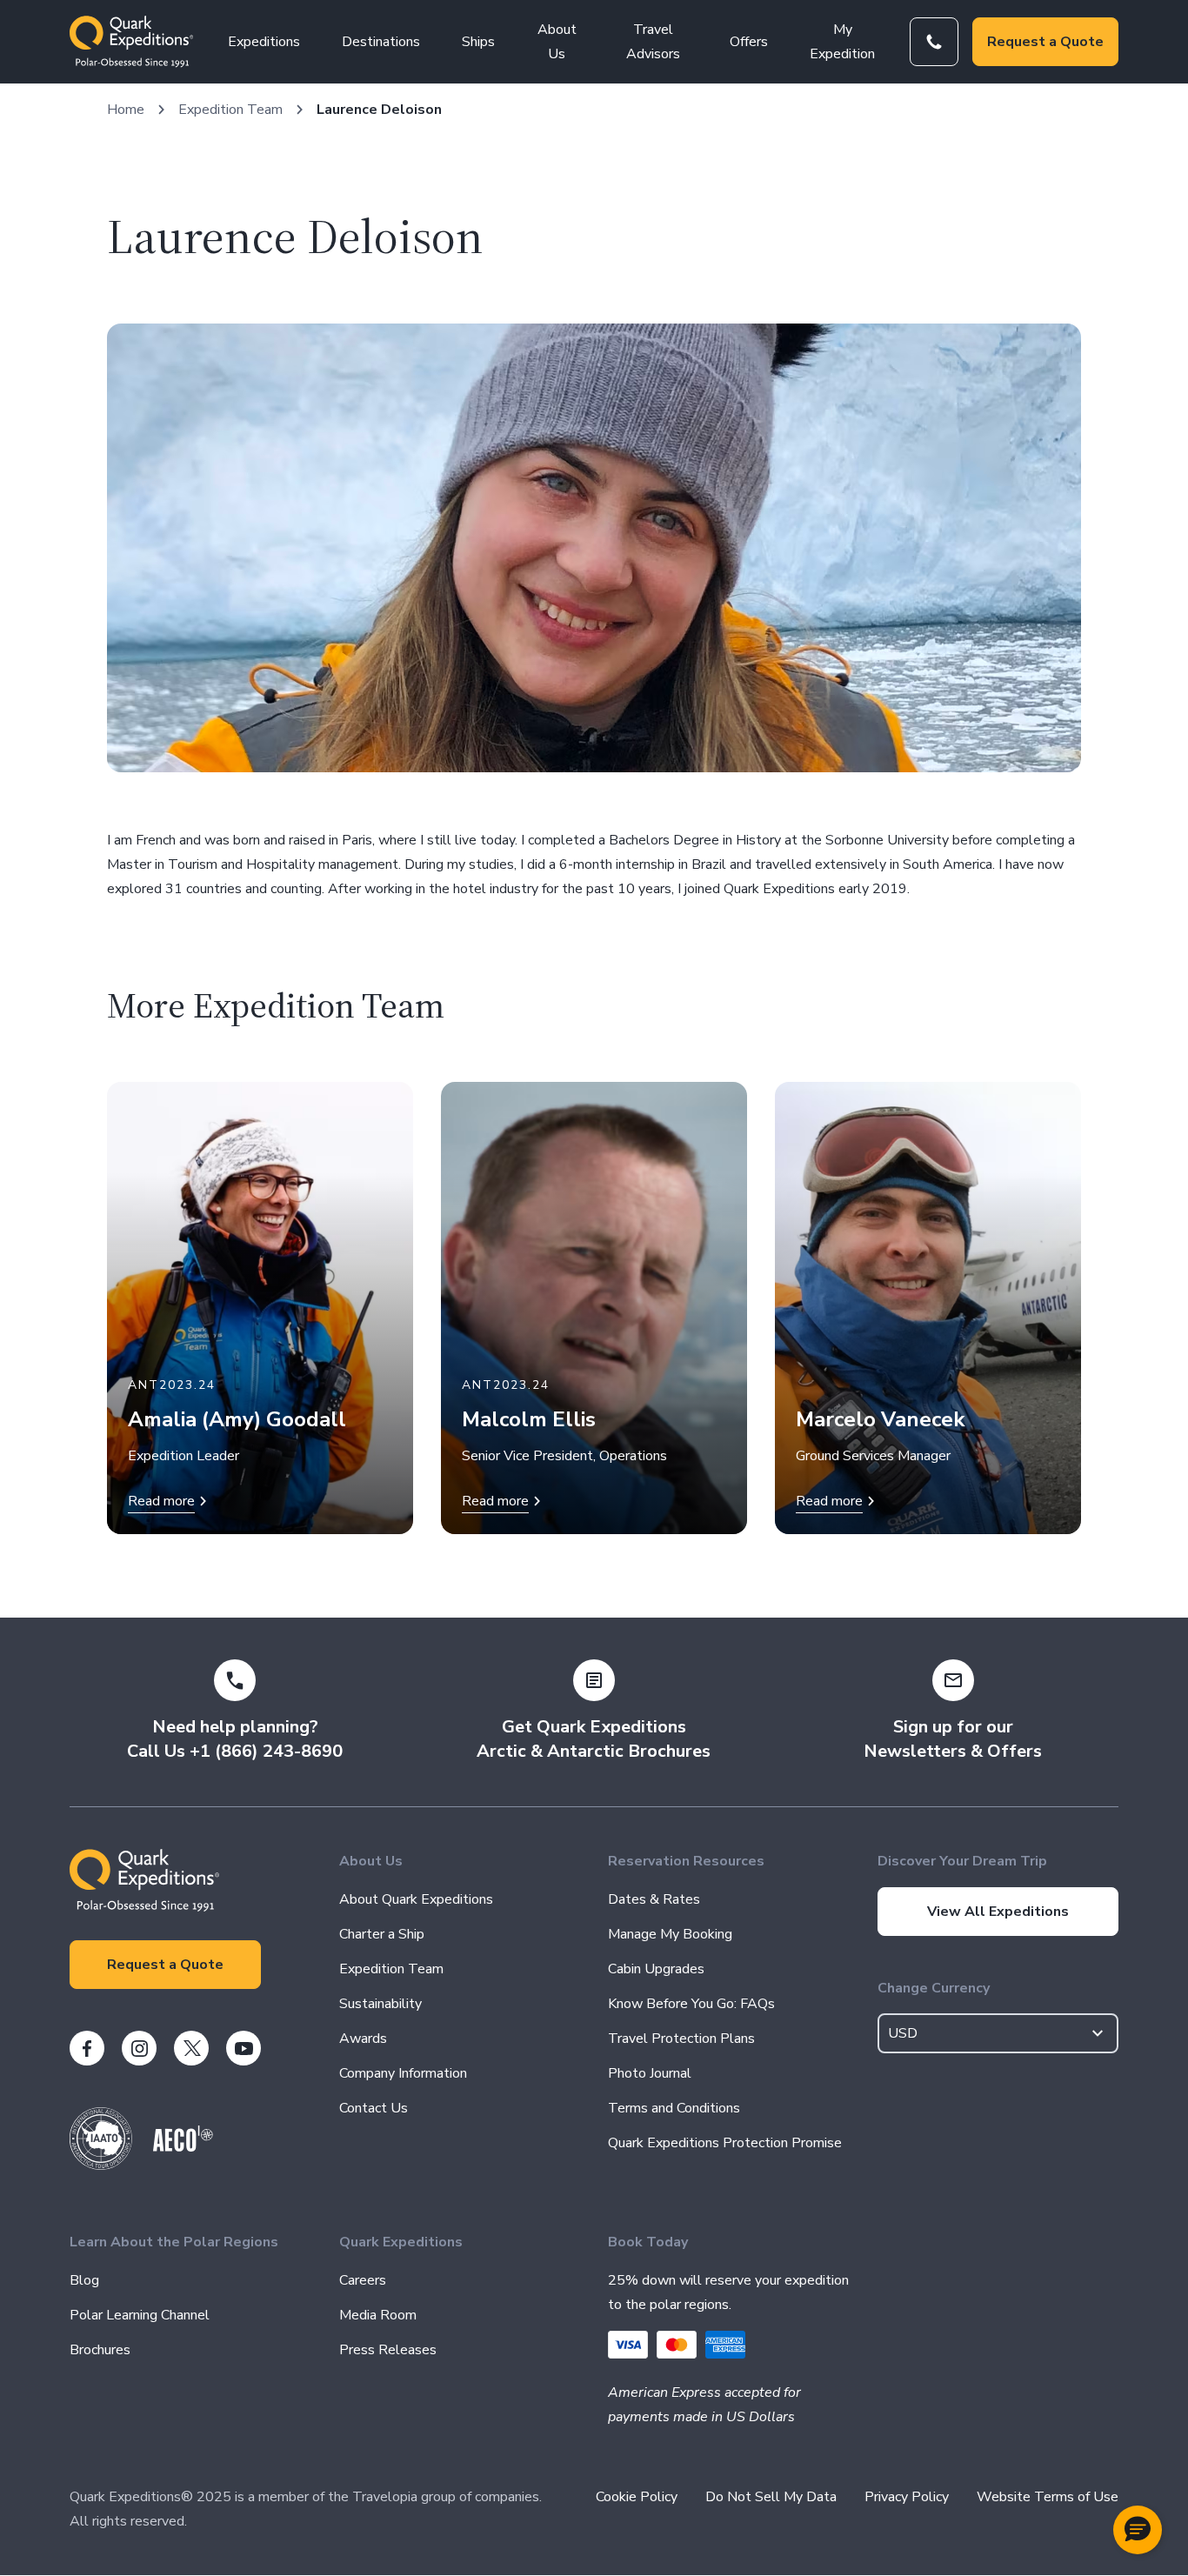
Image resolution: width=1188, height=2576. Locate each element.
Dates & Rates (654, 1899)
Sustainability (380, 2004)
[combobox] (998, 2033)
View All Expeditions (998, 1912)
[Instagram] (139, 2048)
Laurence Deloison (379, 110)
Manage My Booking (670, 1934)
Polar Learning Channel (140, 2315)
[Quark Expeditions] (131, 42)
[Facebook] (87, 2048)
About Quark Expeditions (416, 1899)
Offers (749, 42)
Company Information (403, 2073)
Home (126, 110)
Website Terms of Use (1048, 2497)
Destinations (381, 42)
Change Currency (934, 1988)
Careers (363, 2280)
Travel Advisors (653, 42)
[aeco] (183, 2147)
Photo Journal (650, 2073)
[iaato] (101, 2166)
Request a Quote (1045, 42)
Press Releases (388, 2350)
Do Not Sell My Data (771, 2497)
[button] (1138, 2530)
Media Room (378, 2315)
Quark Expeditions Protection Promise (725, 2143)
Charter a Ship (382, 1934)
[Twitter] (191, 2048)
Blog (84, 2280)
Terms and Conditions (674, 2108)
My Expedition (842, 42)
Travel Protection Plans (681, 2039)
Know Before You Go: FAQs (691, 2004)
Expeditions (264, 42)
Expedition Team (230, 110)
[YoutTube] (244, 2048)
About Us (557, 42)
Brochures (100, 2350)
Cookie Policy (637, 2497)
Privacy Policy (907, 2497)
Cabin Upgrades (656, 1969)
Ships (478, 42)
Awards (363, 2039)
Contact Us (374, 2108)
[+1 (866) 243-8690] (934, 42)
